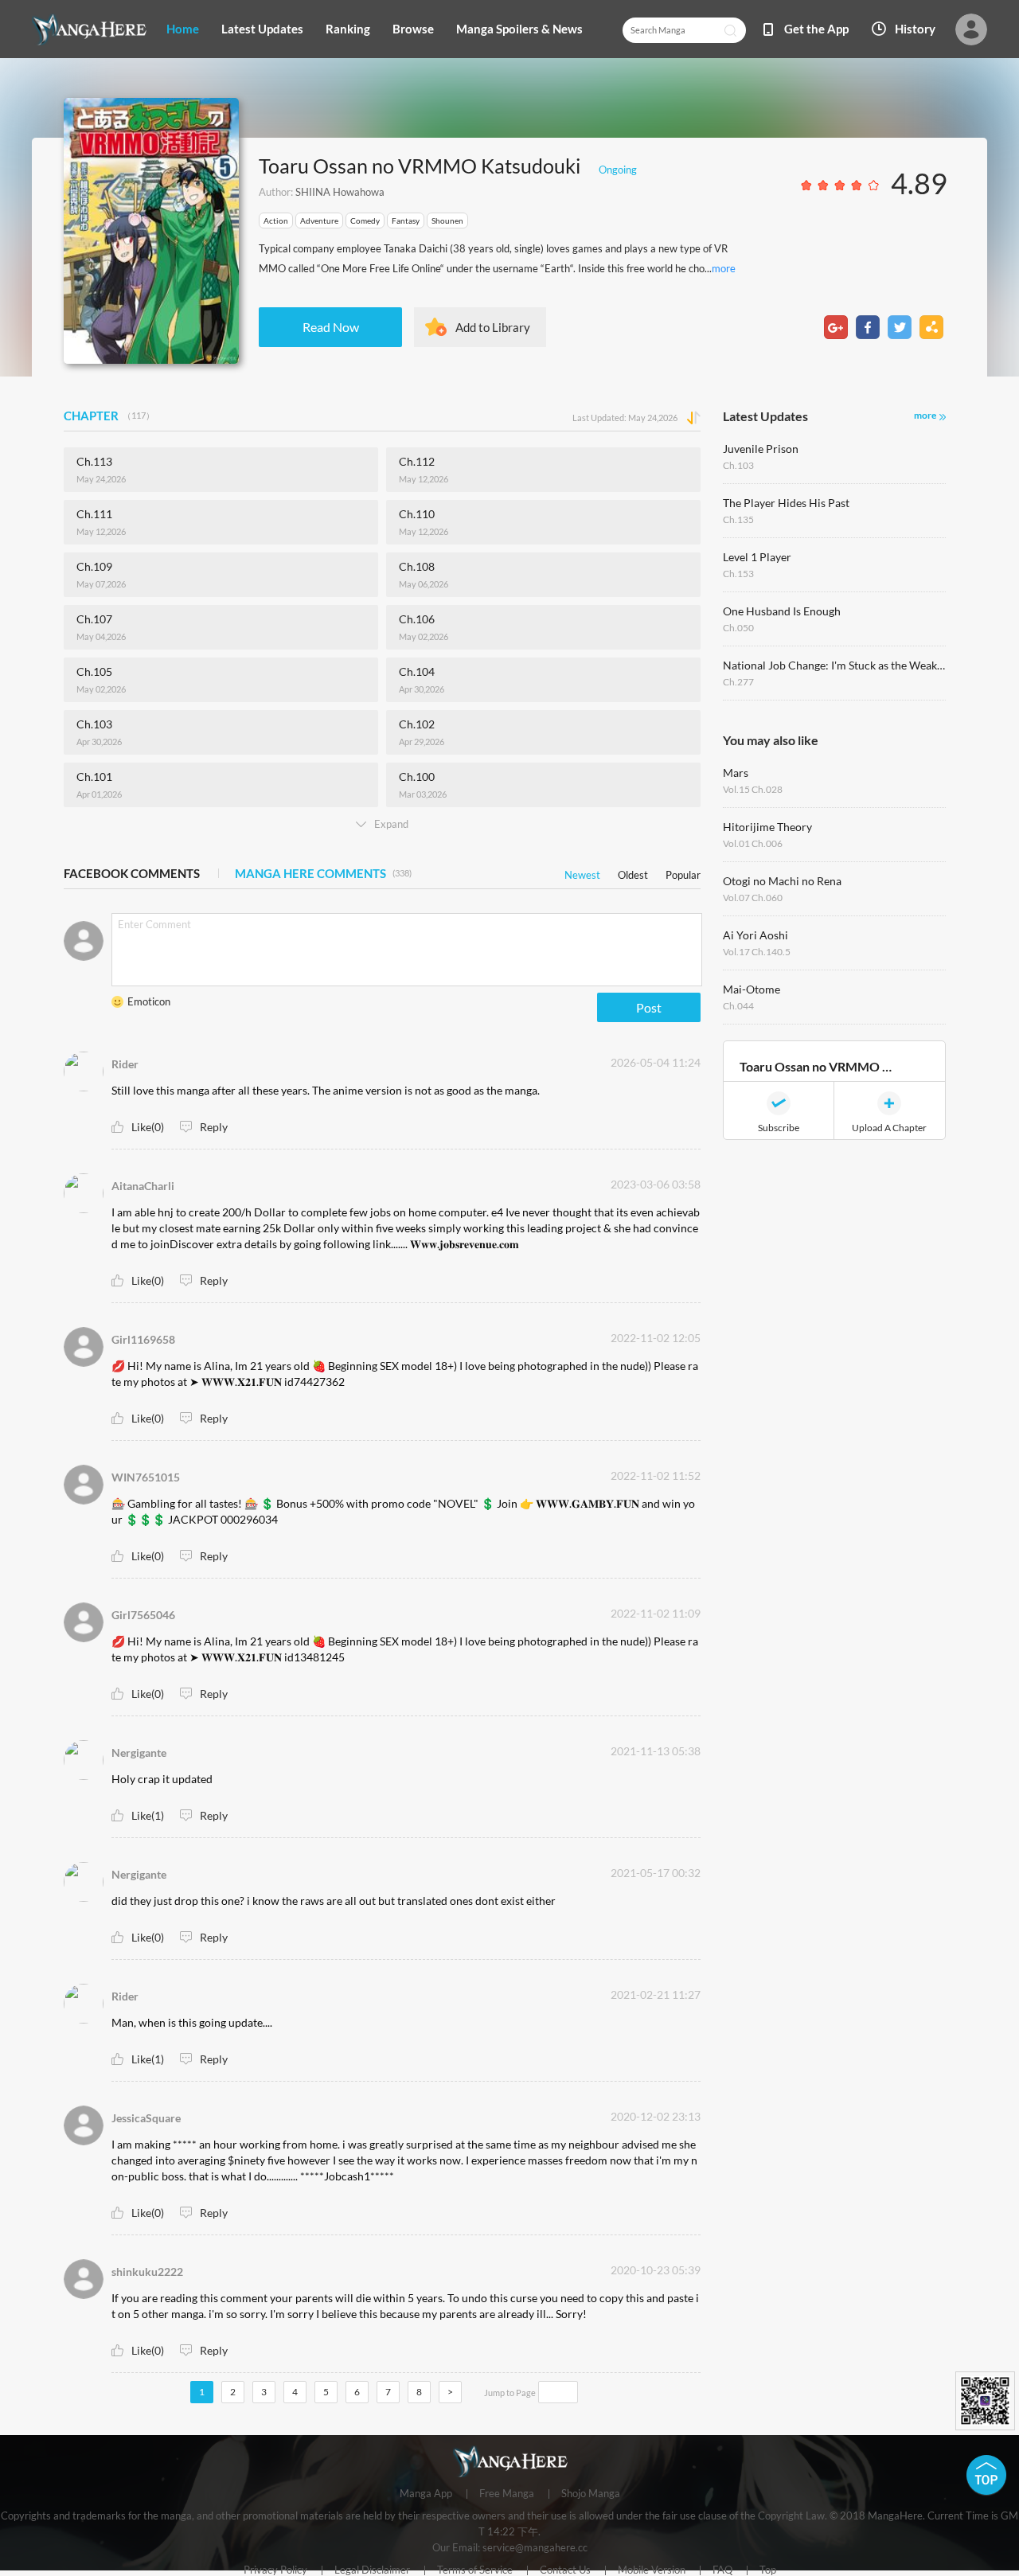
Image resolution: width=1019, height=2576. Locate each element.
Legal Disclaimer (372, 2570)
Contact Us (565, 2570)
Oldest (633, 872)
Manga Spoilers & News (519, 29)
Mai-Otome (752, 989)
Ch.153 (738, 574)
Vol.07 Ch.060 (753, 898)
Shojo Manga (591, 2494)
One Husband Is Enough (782, 611)
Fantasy (406, 221)
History (915, 29)
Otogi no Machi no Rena (782, 881)
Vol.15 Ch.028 (753, 789)
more (724, 268)
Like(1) (148, 1815)
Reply (214, 1127)
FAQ (722, 2570)
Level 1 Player (757, 557)
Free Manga (507, 2494)
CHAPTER (109, 416)
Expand (391, 824)
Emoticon (149, 1001)
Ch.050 (738, 628)
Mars (736, 773)
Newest (582, 872)
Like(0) (148, 1127)
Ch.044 (738, 1006)
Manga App (426, 2494)
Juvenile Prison (761, 449)
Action (276, 221)
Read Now (331, 327)
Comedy (365, 221)
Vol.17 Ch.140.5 (757, 952)
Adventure (319, 221)
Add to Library (493, 327)
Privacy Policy (275, 2570)
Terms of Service (475, 2570)
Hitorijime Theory (767, 827)
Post (649, 1007)
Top (768, 2570)
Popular (683, 872)
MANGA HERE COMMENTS (323, 873)
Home (183, 29)
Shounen (447, 221)
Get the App (816, 29)
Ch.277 (738, 682)
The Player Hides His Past (786, 503)
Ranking (348, 29)
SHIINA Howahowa (340, 192)
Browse (413, 29)
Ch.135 (738, 519)
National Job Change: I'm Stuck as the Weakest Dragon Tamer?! (834, 665)
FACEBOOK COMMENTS (132, 873)
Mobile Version (652, 2570)
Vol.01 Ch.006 (753, 843)
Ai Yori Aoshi (755, 935)
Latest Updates (262, 29)
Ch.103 (738, 465)
